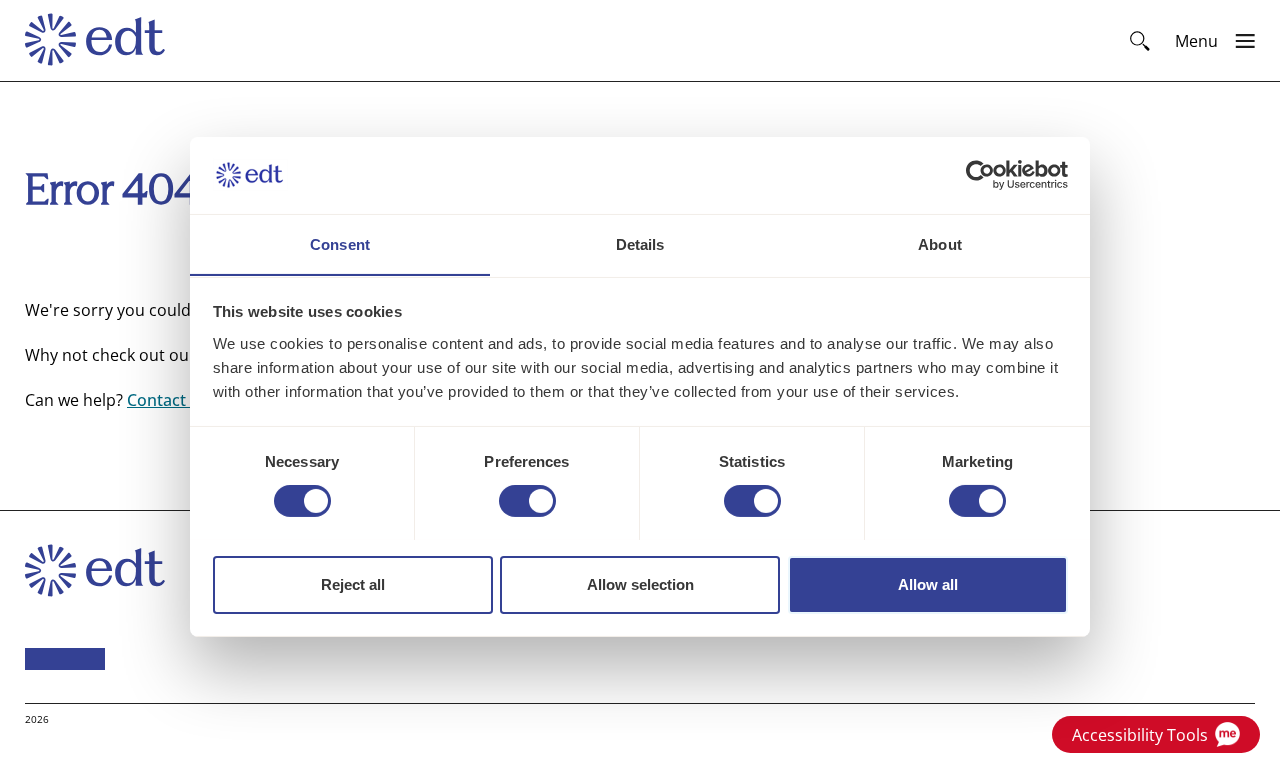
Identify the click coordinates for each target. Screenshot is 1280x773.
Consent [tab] (340, 243)
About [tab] (940, 243)
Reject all (353, 583)
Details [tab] (640, 243)
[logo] (104, 41)
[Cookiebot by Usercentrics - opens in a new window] (980, 175)
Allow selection (640, 583)
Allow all (928, 583)
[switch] (527, 501)
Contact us (167, 400)
